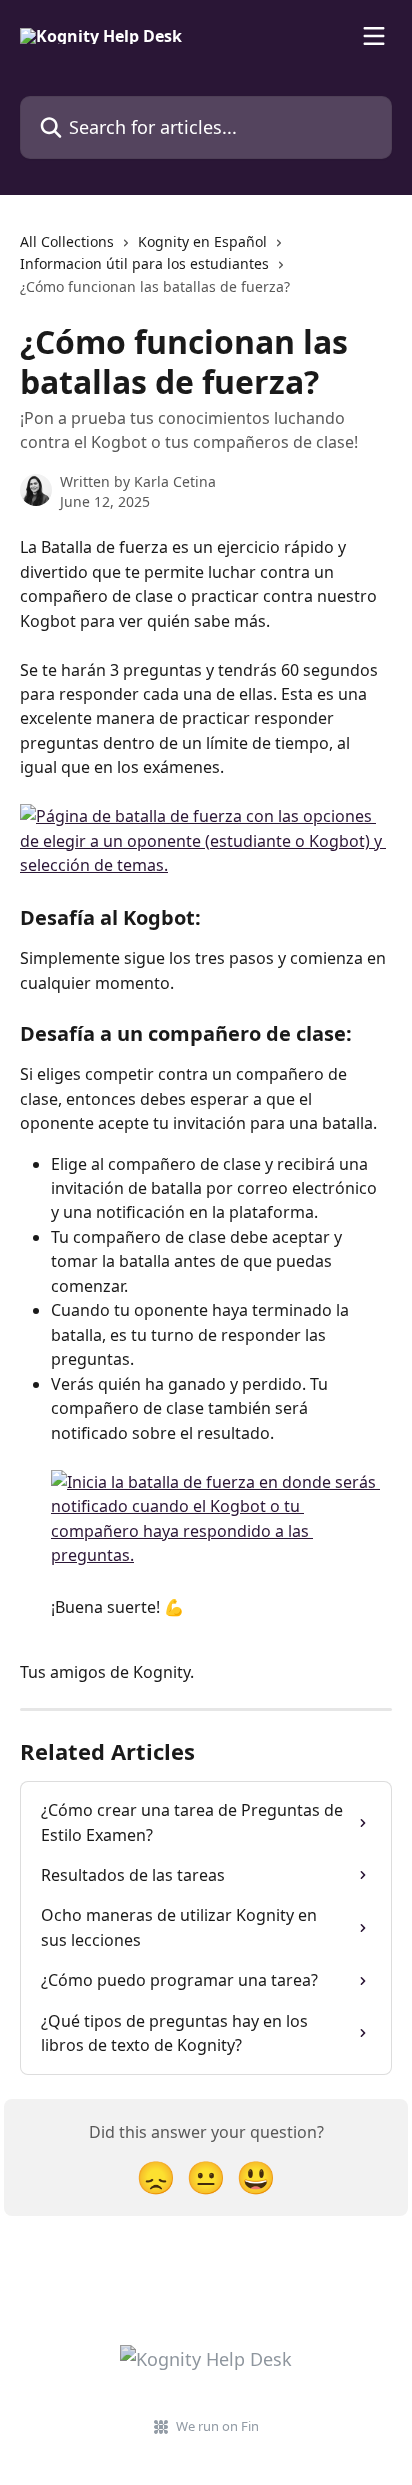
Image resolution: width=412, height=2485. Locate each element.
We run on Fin (217, 2426)
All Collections (67, 241)
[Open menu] (374, 36)
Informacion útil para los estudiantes (144, 263)
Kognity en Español (202, 241)
